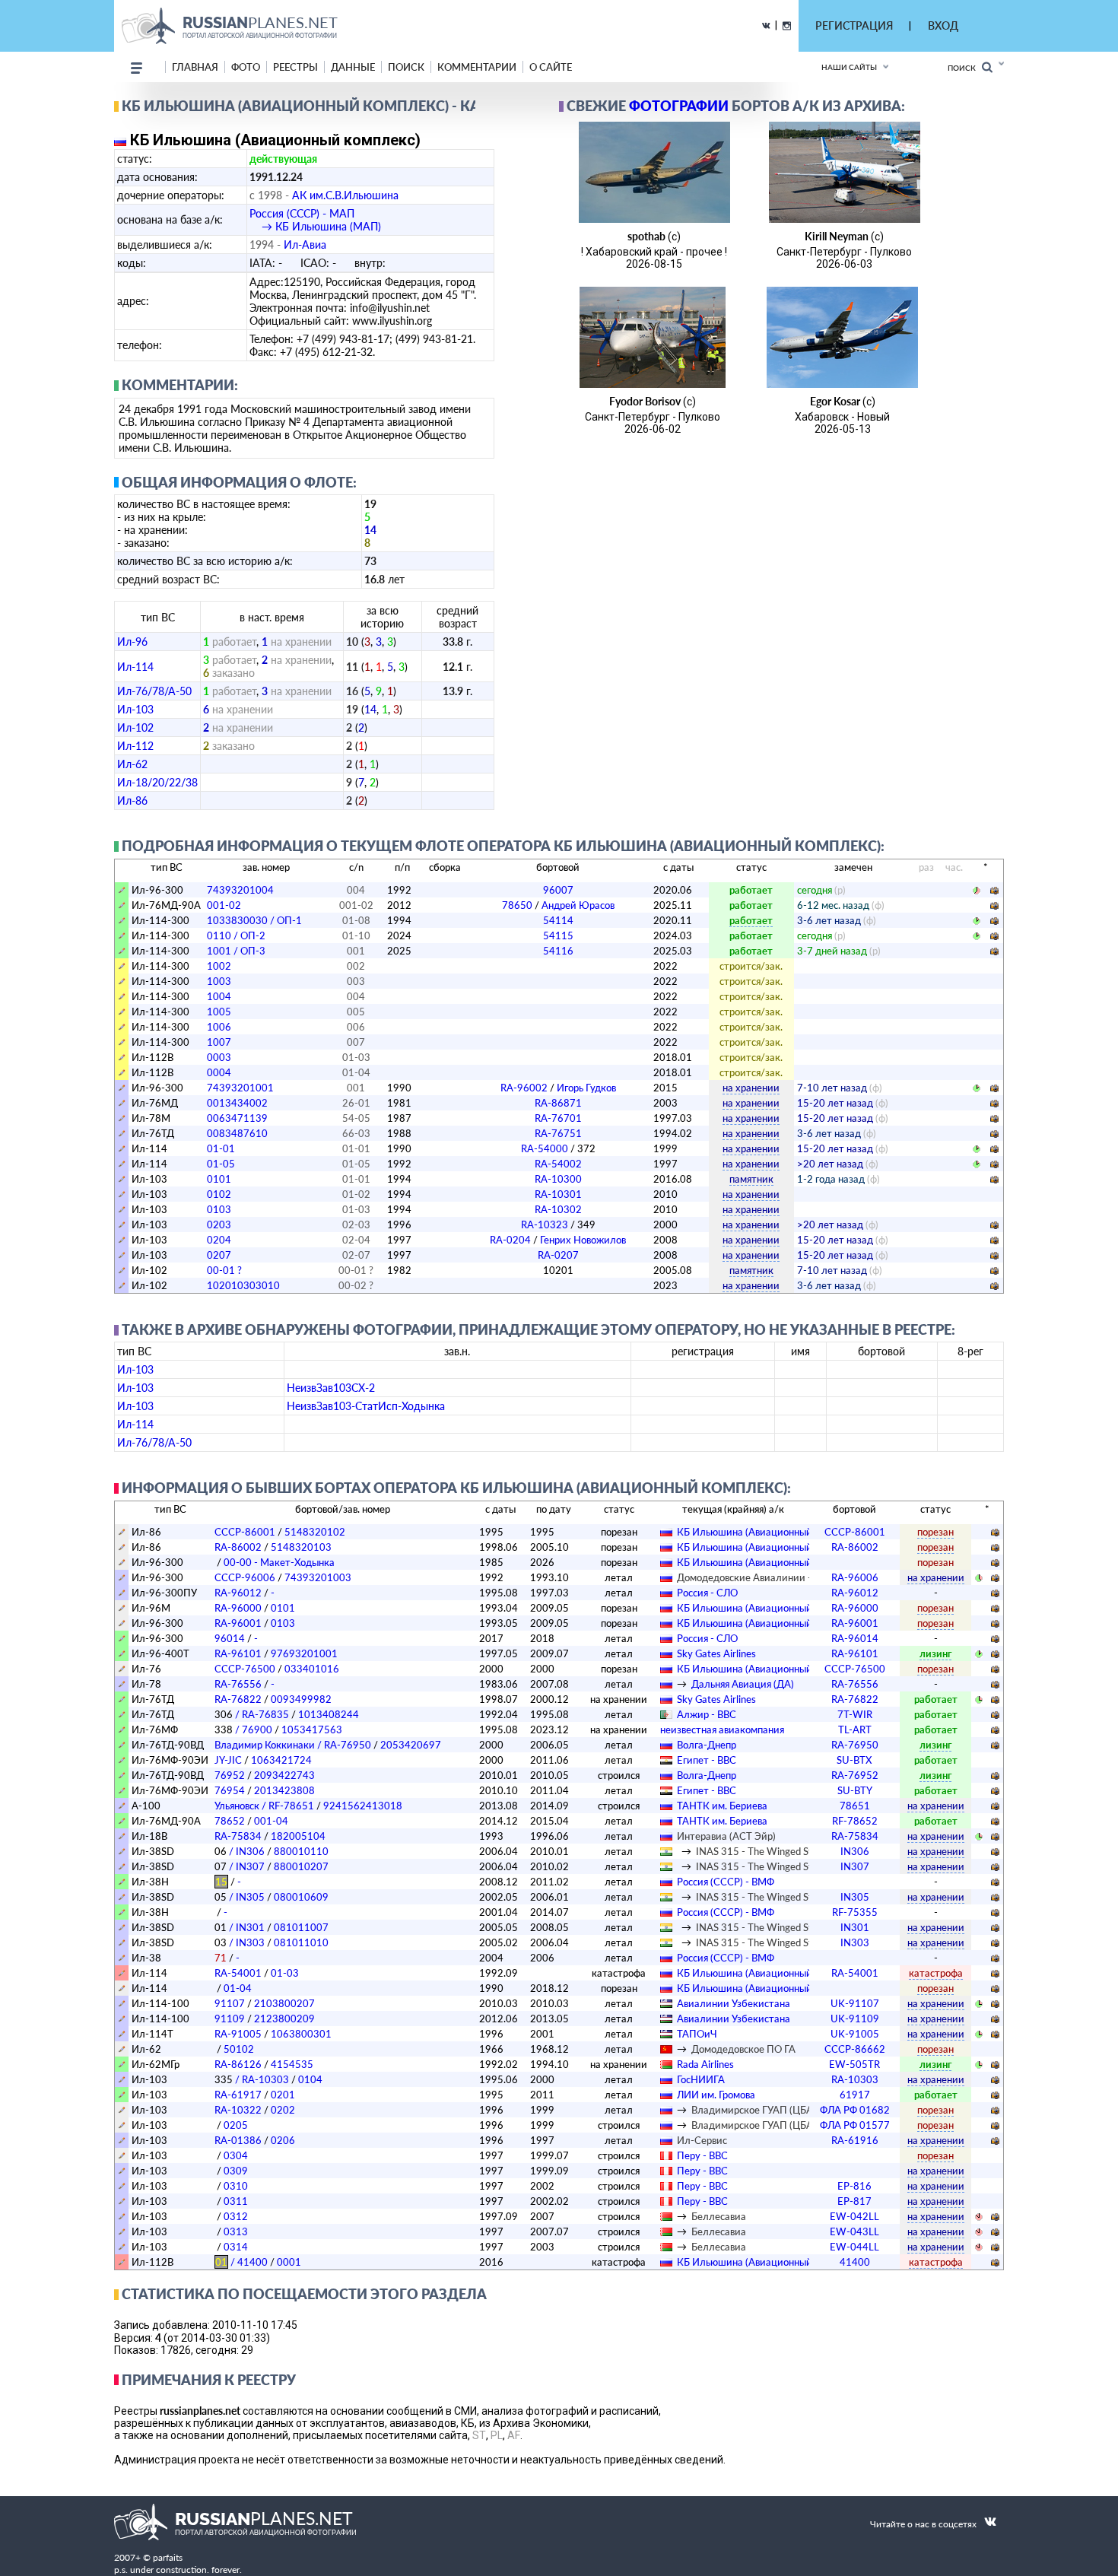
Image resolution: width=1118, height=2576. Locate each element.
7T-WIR (855, 1714)
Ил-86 (132, 800)
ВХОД (943, 25)
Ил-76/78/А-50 (154, 691)
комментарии (477, 67)
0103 (219, 1209)
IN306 (855, 1851)
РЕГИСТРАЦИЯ (854, 25)
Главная (195, 67)
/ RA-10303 (252, 2079)
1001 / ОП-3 (236, 951)
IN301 (855, 1927)
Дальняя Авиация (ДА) (743, 1684)
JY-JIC (228, 1760)
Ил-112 (135, 746)
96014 (230, 1638)
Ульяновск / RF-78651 (264, 1806)
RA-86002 (238, 1547)
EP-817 (854, 2201)
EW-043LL (854, 2231)
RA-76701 (558, 1118)
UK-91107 (855, 2003)
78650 (558, 905)
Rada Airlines (705, 2064)
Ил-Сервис (702, 2140)
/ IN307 (240, 1866)
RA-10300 (558, 1179)
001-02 (224, 905)
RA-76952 (855, 1775)
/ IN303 (240, 1942)
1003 (219, 981)
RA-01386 (238, 2140)
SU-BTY (855, 1790)
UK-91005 (855, 2034)
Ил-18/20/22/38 (157, 782)
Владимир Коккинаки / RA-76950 (293, 1745)
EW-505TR (854, 2064)
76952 (230, 1775)
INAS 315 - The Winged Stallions (768, 1851)
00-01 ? (224, 1270)
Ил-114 (135, 667)
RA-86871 (558, 1103)
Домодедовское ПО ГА (743, 2049)
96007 (558, 890)
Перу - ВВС (702, 2155)
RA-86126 (238, 2064)
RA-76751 (558, 1133)
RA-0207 (558, 1255)
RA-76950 (855, 1745)
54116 (558, 951)
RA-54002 (558, 1164)
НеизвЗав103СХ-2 (331, 1388)
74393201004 (240, 890)
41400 (855, 2262)
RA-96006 (855, 1577)
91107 (230, 2003)
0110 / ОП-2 (236, 935)
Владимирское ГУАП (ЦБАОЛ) (761, 2110)
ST (479, 2435)
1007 (219, 1042)
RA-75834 (238, 1836)
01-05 (221, 1164)
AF (514, 2435)
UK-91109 (855, 2019)
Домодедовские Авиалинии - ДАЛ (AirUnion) (780, 1577)
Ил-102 (135, 727)
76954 (230, 1790)
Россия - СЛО (707, 1593)
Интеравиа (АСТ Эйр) (726, 1836)
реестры (295, 67)
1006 (219, 1027)
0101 (219, 1179)
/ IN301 (240, 1927)
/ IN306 (240, 1851)
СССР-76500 (245, 1669)
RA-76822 (238, 1699)
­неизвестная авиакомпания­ (722, 1730)
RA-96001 (238, 1623)
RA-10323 (558, 1224)
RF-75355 (855, 1912)
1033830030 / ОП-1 (254, 920)
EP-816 (854, 2186)
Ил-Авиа (305, 245)
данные (353, 67)
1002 (219, 966)
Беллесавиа (719, 2216)
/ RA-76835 (252, 1714)
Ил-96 (132, 642)
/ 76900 (243, 1730)
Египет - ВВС (707, 1760)
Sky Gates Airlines (716, 1653)
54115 (558, 935)
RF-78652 (855, 1821)
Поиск (965, 68)
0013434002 (237, 1103)
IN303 (855, 1942)
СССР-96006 (245, 1577)
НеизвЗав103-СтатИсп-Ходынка (366, 1406)
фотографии (679, 106)
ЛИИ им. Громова (716, 2095)
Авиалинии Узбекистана (734, 2003)
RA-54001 (238, 1973)
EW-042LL (854, 2216)
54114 (558, 920)
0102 (219, 1194)
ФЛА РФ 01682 (855, 2110)
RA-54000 (558, 1148)
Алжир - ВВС (707, 1714)
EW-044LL (854, 2247)
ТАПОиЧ (697, 2034)
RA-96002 (558, 1088)
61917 (855, 2095)
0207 (219, 1255)
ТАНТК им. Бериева (722, 1806)
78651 (855, 1806)
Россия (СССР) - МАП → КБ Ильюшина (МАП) (315, 220)
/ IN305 (240, 1897)
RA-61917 (238, 2095)
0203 (219, 1224)
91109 (230, 2019)
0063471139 (237, 1118)
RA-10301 (558, 1194)
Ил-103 (135, 709)
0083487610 (237, 1133)
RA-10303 (855, 2079)
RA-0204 (558, 1240)
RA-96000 (238, 1608)
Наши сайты (849, 67)
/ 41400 (241, 2262)
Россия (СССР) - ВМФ (726, 1882)
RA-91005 (238, 2034)
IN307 (855, 1866)
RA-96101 (238, 1653)
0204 (219, 1240)
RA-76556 (238, 1684)
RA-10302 (558, 1209)
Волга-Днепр (707, 1745)
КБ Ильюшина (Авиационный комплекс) (769, 1532)
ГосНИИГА (701, 2079)
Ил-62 (132, 764)
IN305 (855, 1897)
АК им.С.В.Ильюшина (345, 195)
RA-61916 (855, 2140)
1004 (219, 996)
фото (246, 67)
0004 (219, 1072)
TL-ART (855, 1730)
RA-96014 (855, 1638)
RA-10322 (238, 2110)
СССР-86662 (855, 2049)
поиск (406, 67)
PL (497, 2435)
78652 (230, 1821)
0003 (219, 1057)
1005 (219, 1012)
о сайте (551, 67)
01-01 (221, 1148)
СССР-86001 (245, 1532)
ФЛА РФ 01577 (855, 2125)
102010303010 (243, 1285)
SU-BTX (854, 1760)
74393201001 (240, 1088)
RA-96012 (238, 1593)
